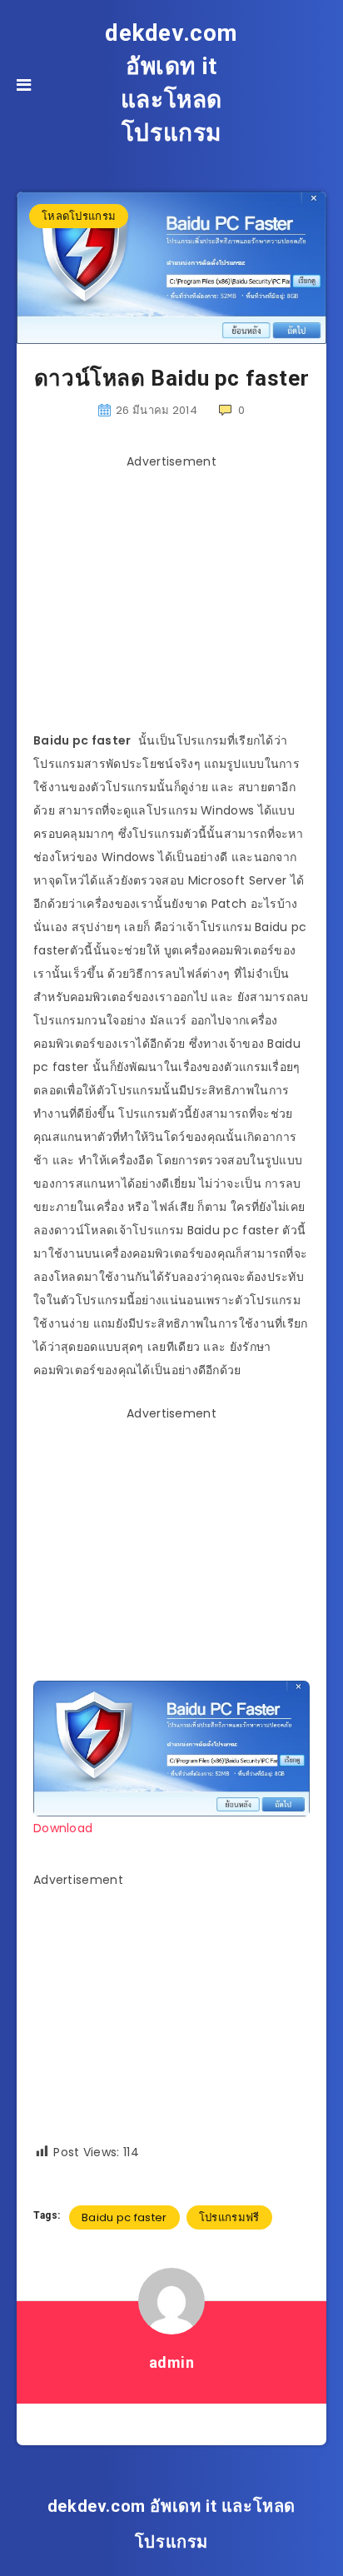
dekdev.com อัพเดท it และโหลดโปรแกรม (171, 83)
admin (172, 2362)
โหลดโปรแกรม (79, 216)
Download (63, 1828)
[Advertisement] (173, 593)
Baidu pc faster (124, 2217)
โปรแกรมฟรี (229, 2217)
